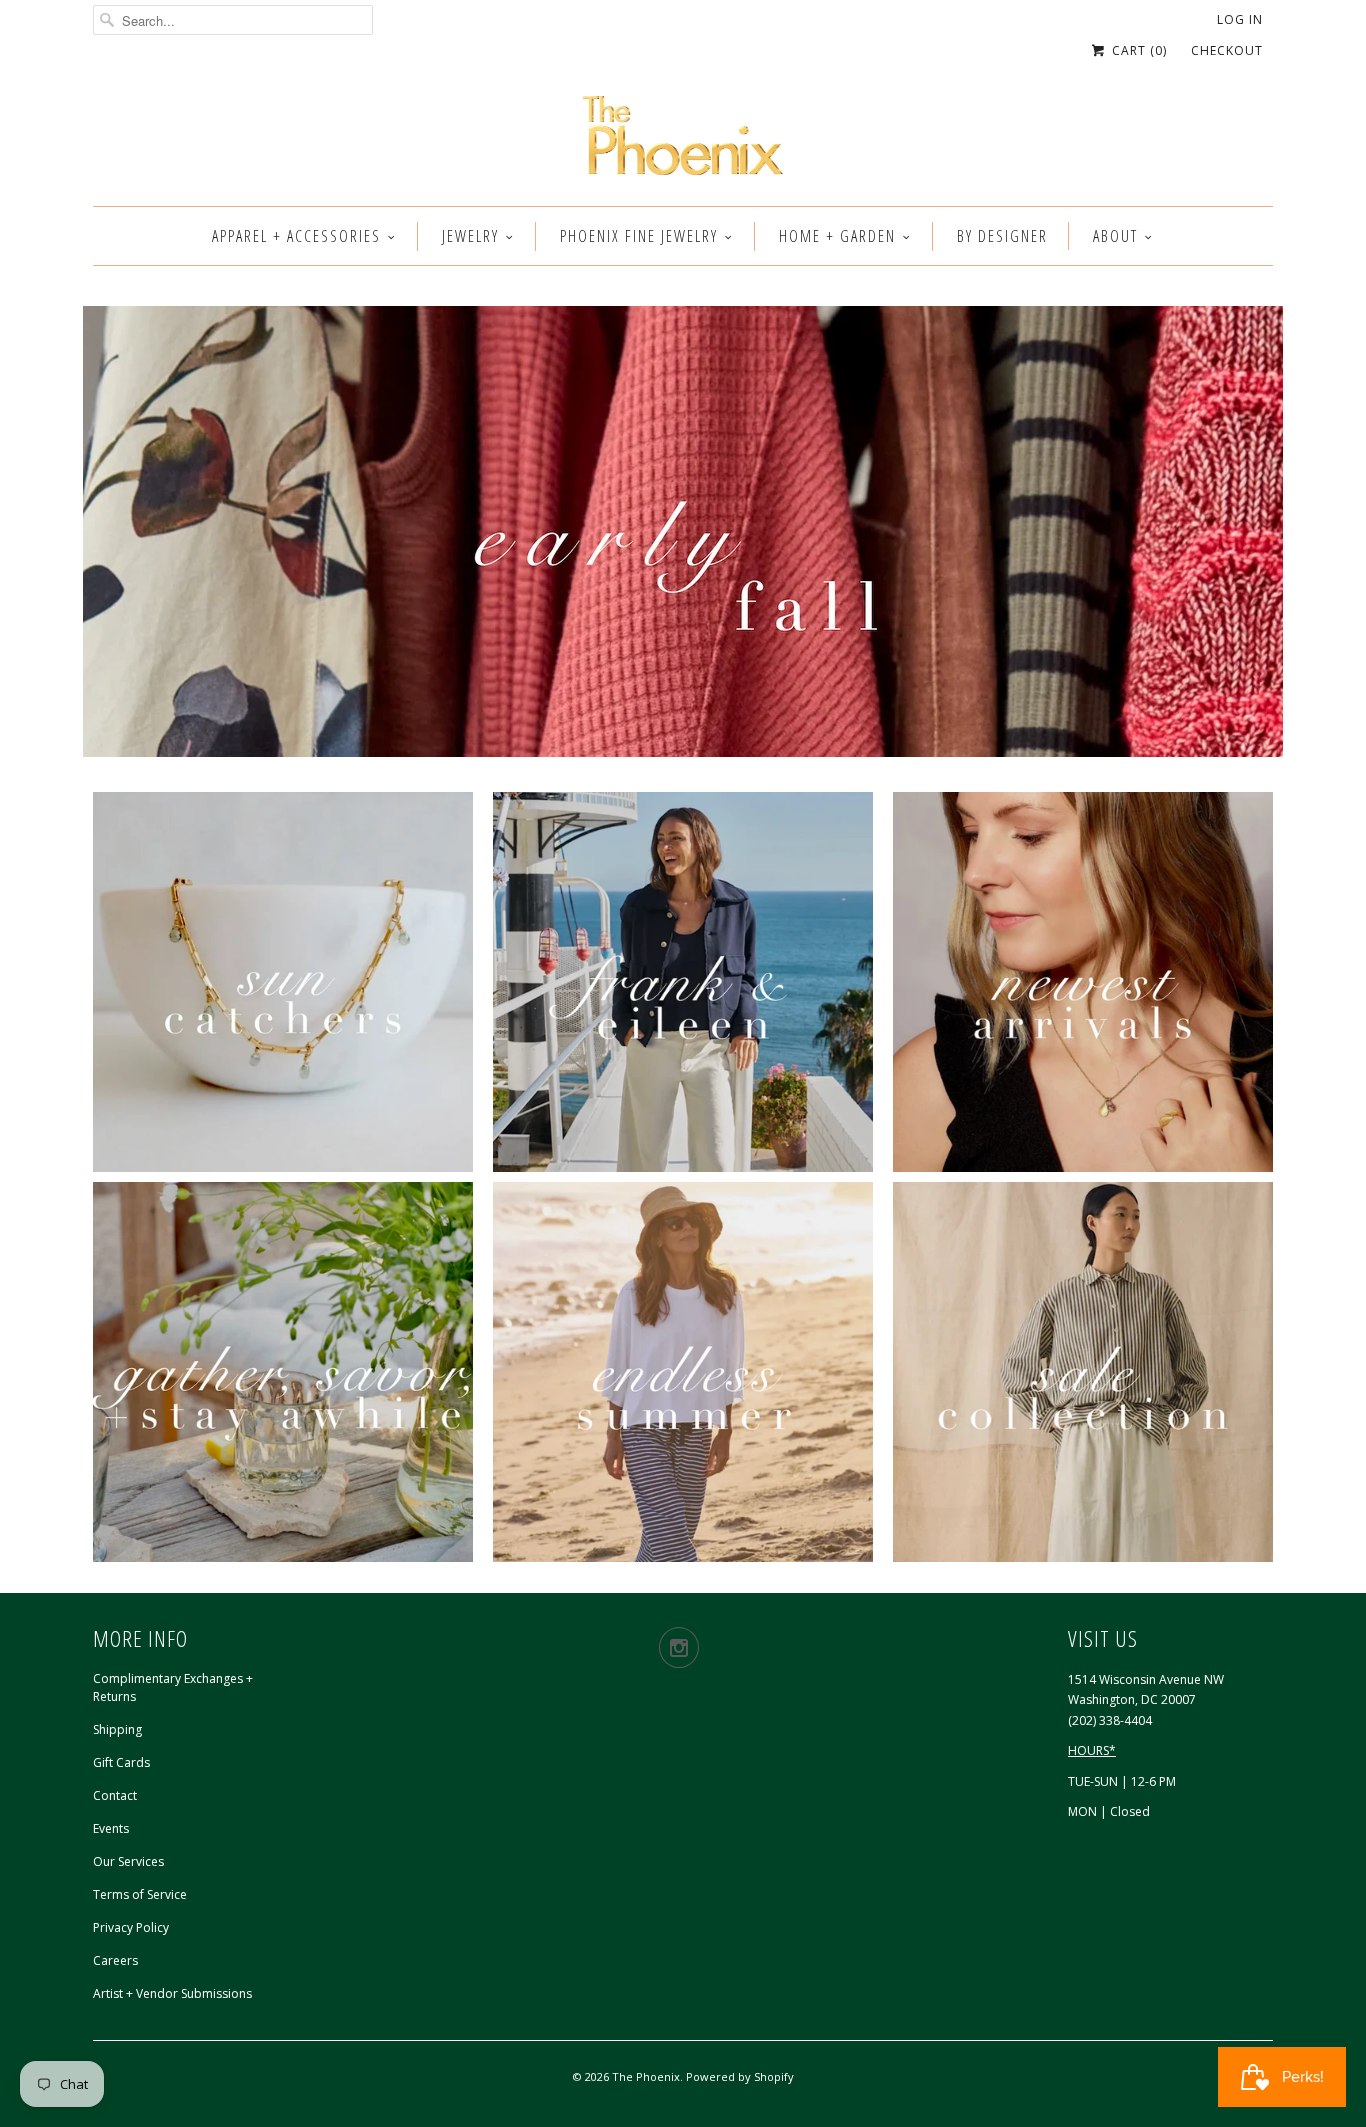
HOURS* (1092, 1750)
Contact (115, 1795)
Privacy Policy (131, 1927)
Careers (115, 1960)
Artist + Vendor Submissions (172, 1993)
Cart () (1137, 50)
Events (111, 1828)
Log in (1240, 19)
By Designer (1002, 236)
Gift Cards (121, 1762)
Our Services (128, 1861)
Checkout (1227, 50)
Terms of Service (140, 1894)
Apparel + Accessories (296, 236)
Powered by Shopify (740, 2076)
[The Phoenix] (683, 141)
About (1115, 236)
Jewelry (470, 236)
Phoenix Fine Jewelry (639, 236)
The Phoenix (646, 2076)
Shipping (117, 1729)
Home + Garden (837, 236)
